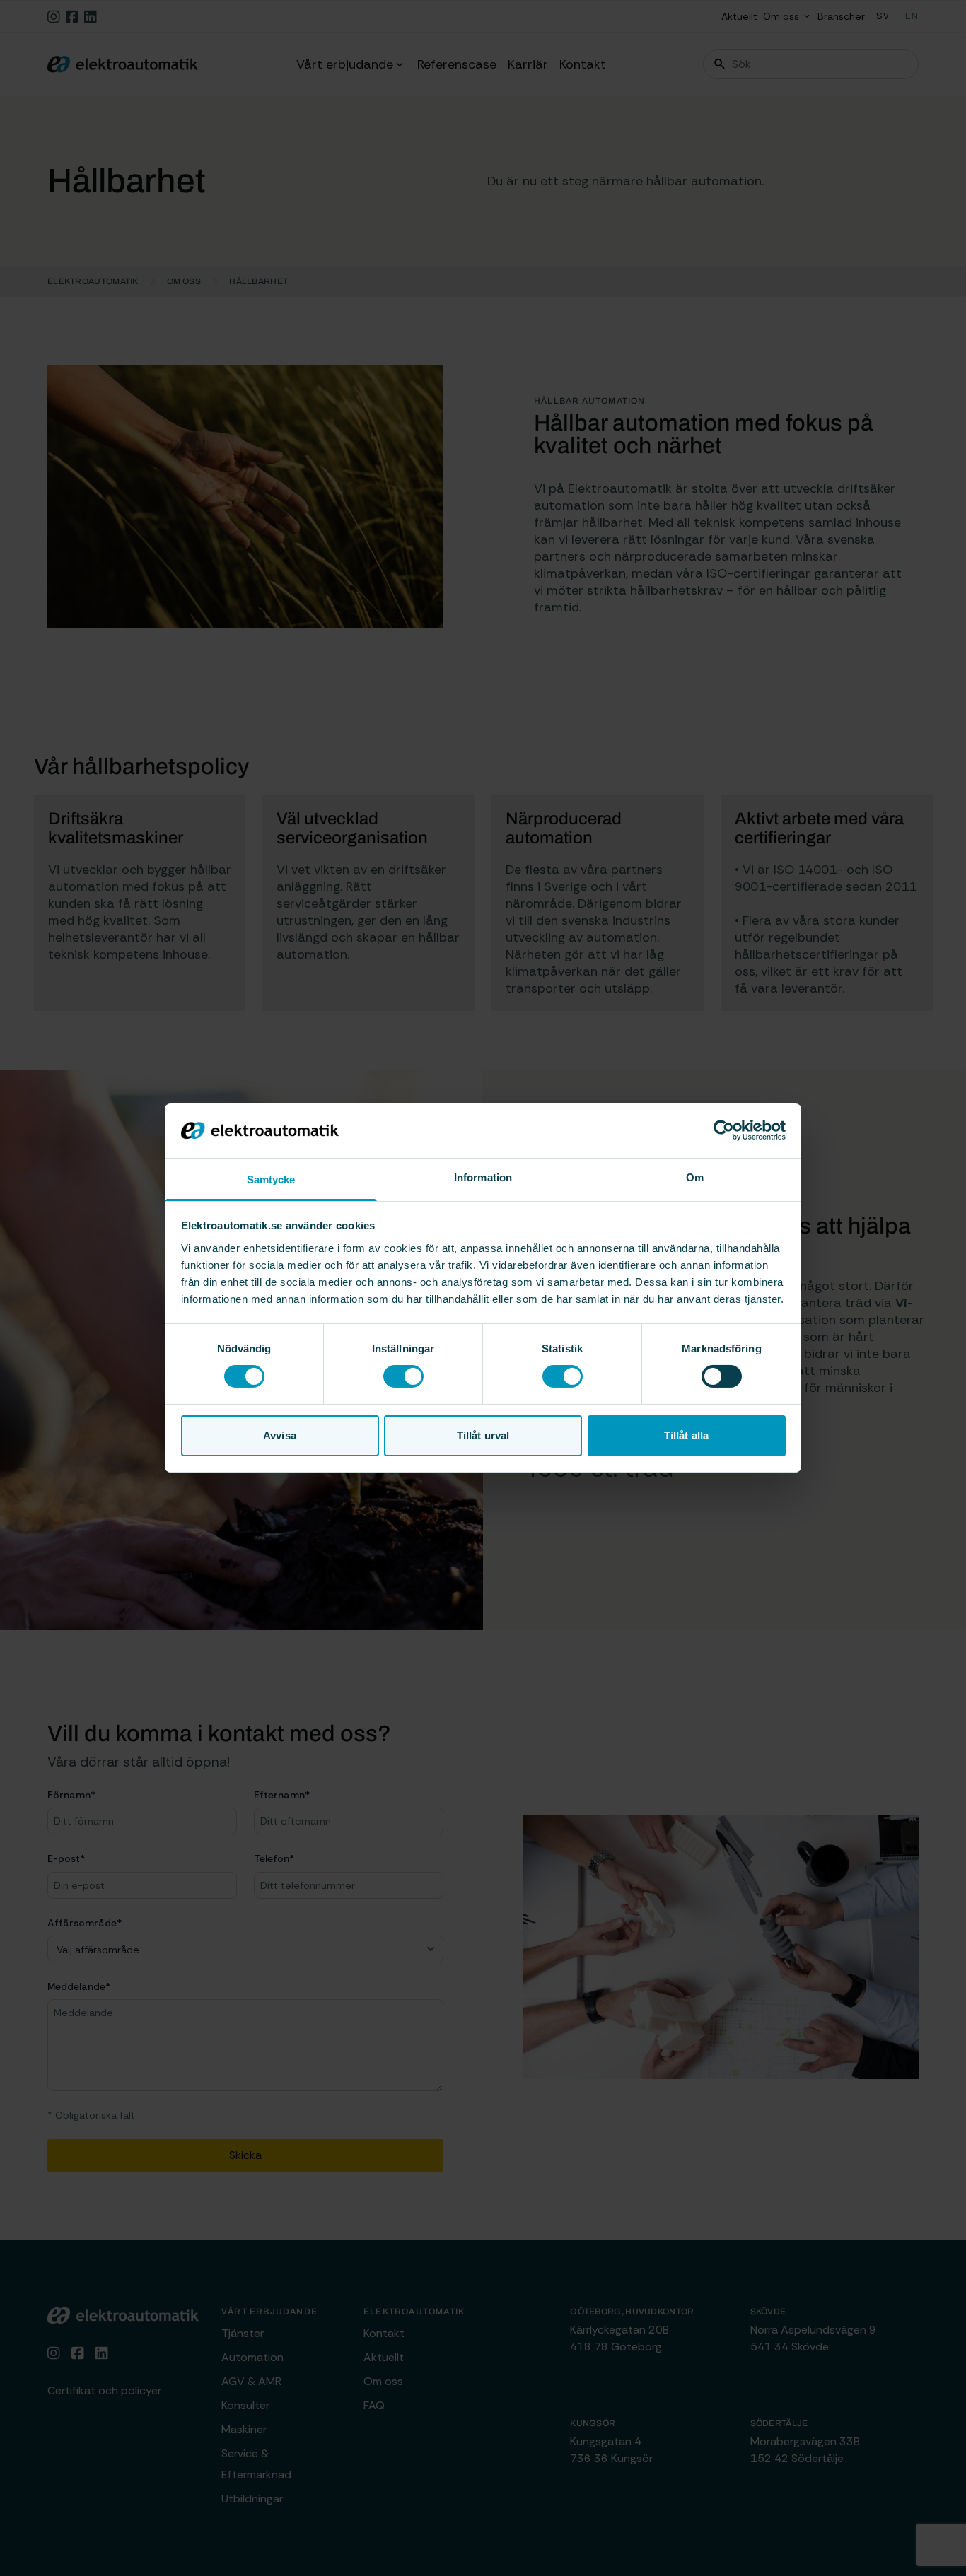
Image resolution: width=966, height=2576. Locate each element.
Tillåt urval (483, 1435)
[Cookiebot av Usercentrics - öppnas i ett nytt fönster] (724, 1130)
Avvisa (280, 1435)
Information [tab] (483, 1177)
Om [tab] (695, 1177)
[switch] (403, 1376)
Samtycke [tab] (271, 1179)
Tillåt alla (686, 1435)
